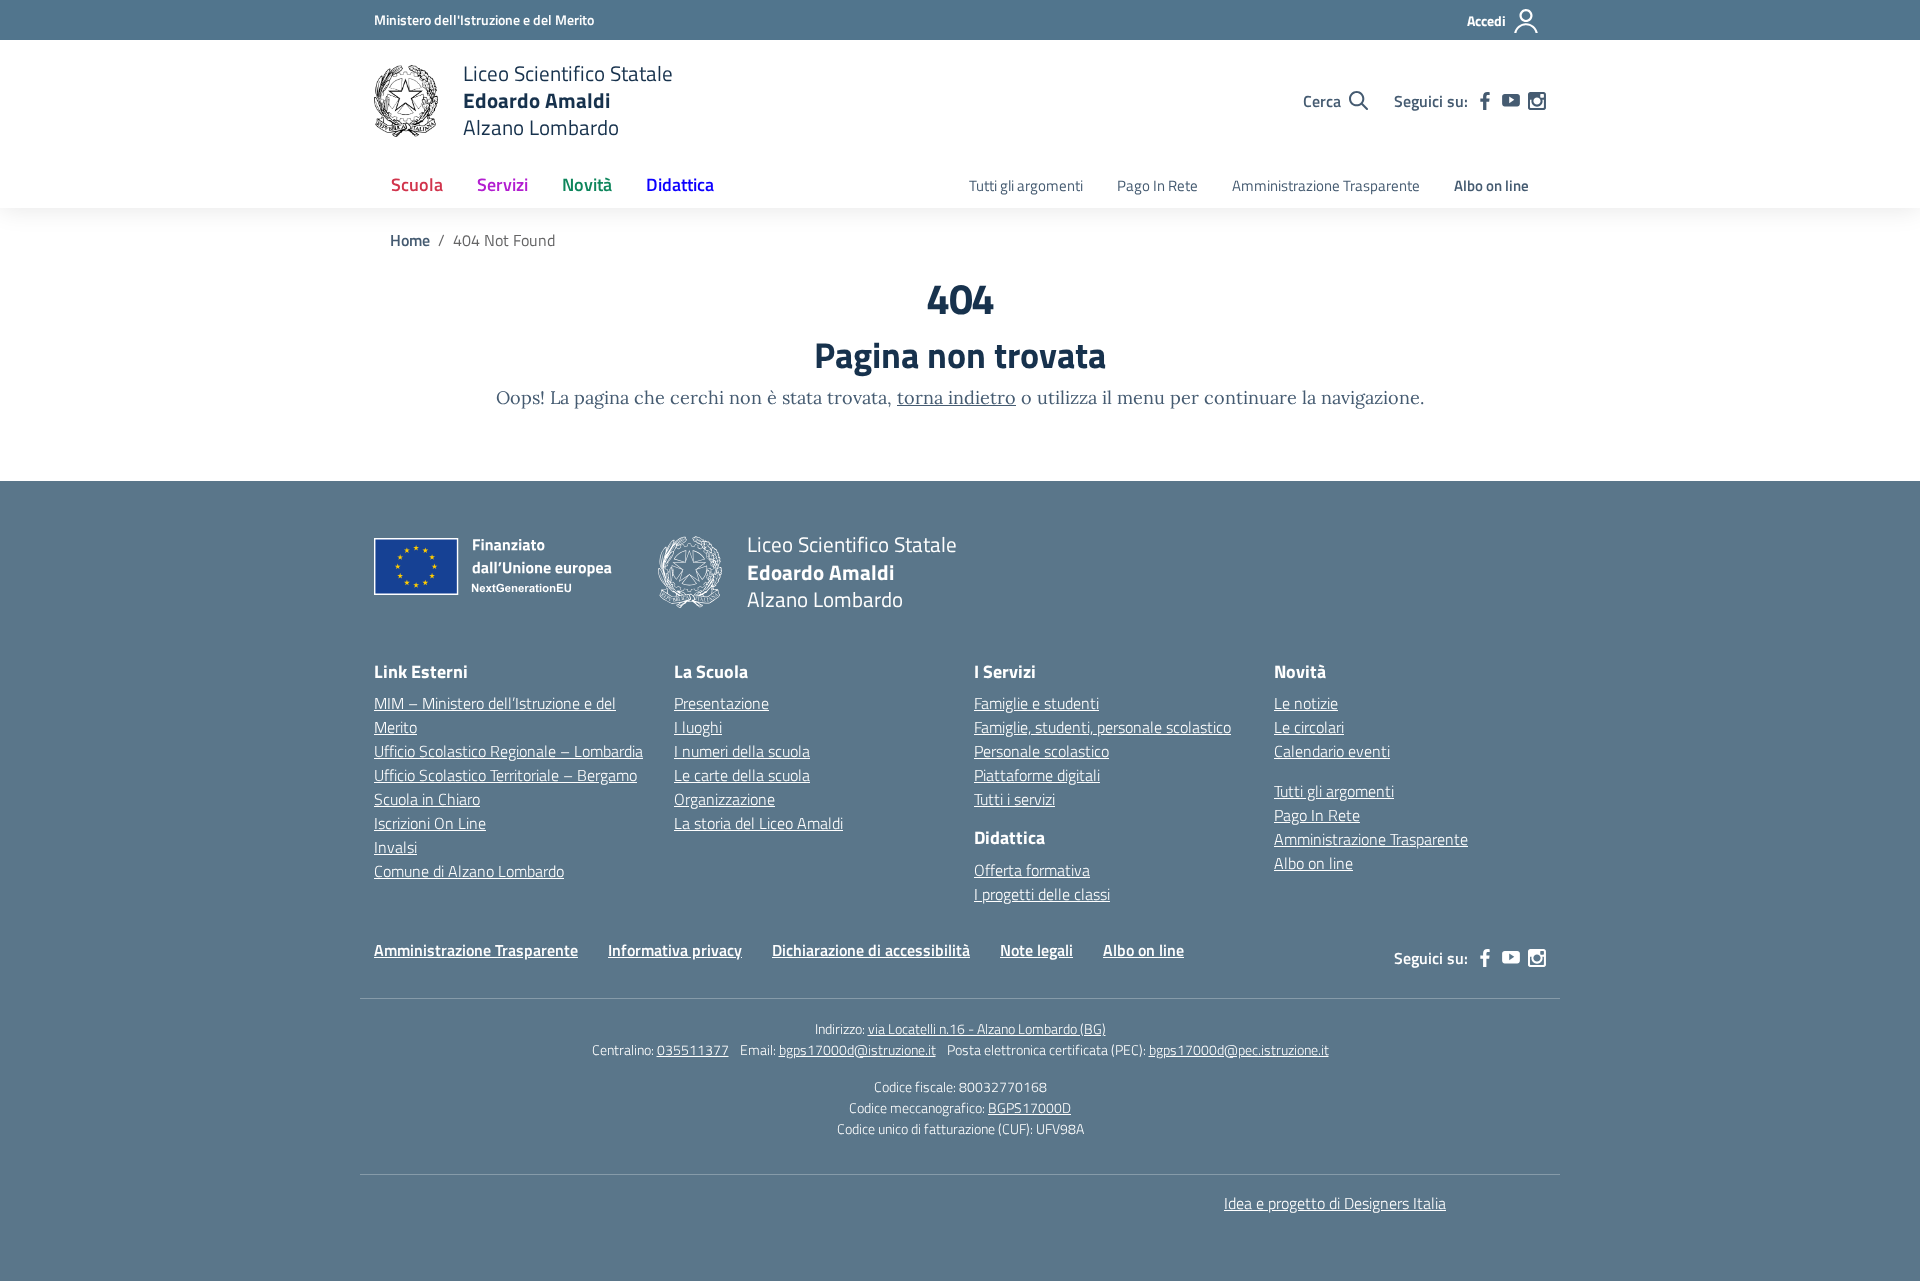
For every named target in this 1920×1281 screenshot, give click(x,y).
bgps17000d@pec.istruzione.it (1239, 1049)
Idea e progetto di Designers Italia (1335, 1203)
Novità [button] (587, 184)
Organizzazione (724, 799)
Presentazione (721, 703)
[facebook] (1485, 101)
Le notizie (1306, 703)
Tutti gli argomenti (1026, 185)
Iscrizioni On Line (430, 823)
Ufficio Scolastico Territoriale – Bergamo (505, 775)
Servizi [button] (502, 184)
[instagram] (1537, 101)
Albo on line (1491, 185)
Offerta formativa (1032, 870)
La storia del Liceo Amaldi (758, 823)
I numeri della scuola (742, 751)
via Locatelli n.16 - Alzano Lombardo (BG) (987, 1028)
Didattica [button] (680, 184)
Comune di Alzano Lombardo (469, 871)
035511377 (693, 1049)
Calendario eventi (1332, 751)
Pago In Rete (1157, 185)
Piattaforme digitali (1037, 775)
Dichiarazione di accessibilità (871, 950)
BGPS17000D (1029, 1107)
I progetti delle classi (1042, 894)
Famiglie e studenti (1036, 703)
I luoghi (698, 727)
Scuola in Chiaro (427, 799)
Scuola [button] (417, 184)
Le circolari (1309, 727)
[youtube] (1511, 101)
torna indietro (956, 397)
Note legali (1036, 950)
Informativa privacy (675, 950)
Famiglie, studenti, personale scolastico (1102, 727)
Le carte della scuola (742, 775)
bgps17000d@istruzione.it (857, 1049)
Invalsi (395, 847)
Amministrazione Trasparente (1326, 185)
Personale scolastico (1041, 751)
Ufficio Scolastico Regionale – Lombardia (508, 751)
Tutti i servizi (1014, 799)
